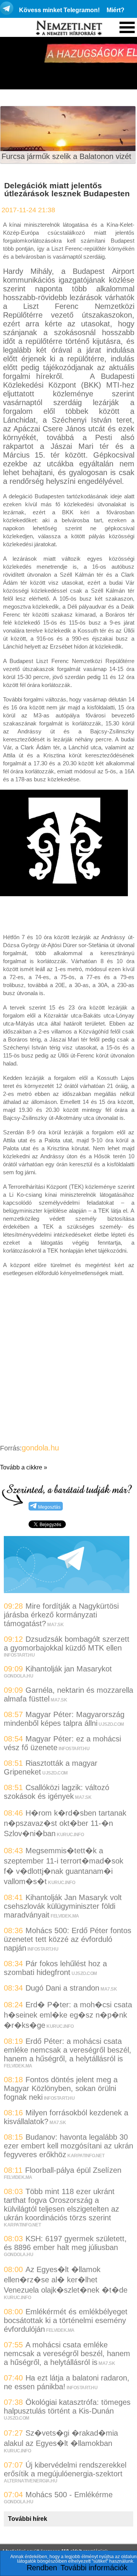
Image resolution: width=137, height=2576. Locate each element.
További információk (94, 2568)
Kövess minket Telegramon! (59, 10)
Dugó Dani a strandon (62, 1988)
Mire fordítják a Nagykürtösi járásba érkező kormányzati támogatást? (61, 1615)
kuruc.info (70, 1835)
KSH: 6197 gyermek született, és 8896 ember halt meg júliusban (65, 2243)
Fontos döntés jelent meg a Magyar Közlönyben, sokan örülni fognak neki (61, 2088)
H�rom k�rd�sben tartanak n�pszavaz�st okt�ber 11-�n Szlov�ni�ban (65, 1823)
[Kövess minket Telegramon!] (67, 1590)
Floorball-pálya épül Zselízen (73, 2170)
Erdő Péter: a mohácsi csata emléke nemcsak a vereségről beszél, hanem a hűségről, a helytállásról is (68, 2050)
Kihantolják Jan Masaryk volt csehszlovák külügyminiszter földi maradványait (63, 1906)
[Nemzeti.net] (68, 28)
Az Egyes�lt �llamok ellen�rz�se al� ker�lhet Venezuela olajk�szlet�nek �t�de (66, 2280)
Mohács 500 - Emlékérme (69, 2495)
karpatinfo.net (86, 2156)
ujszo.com (111, 1724)
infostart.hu (19, 1655)
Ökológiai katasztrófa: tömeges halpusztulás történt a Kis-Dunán (67, 2407)
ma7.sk (55, 1625)
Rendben (42, 2568)
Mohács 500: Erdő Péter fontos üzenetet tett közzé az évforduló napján (68, 1939)
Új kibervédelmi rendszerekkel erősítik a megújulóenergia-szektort (65, 2469)
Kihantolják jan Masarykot (69, 1669)
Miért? (115, 10)
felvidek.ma (65, 1916)
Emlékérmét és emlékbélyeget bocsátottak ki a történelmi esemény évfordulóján (66, 2320)
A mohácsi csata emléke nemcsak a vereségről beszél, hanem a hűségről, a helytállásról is (67, 2353)
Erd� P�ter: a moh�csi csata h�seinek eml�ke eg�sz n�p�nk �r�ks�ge (68, 2015)
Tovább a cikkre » (24, 1467)
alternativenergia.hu (30, 2481)
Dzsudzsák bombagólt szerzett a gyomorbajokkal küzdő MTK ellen (67, 1643)
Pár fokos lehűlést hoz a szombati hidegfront (55, 1968)
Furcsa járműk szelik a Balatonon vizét (66, 156)
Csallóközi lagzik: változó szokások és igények (57, 1792)
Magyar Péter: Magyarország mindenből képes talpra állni (64, 1719)
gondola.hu (40, 1448)
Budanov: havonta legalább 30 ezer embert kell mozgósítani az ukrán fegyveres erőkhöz (68, 2146)
